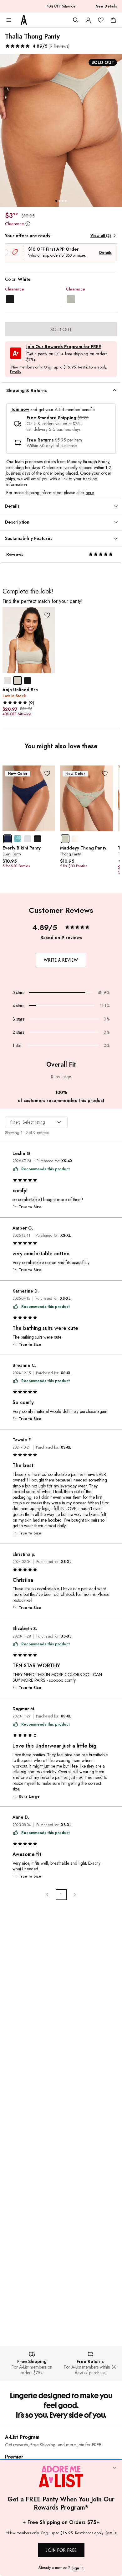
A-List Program (22, 2437)
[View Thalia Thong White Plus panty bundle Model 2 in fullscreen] (61, 130)
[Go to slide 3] (63, 201)
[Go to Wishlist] (101, 20)
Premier (14, 2457)
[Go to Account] (88, 20)
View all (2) (101, 236)
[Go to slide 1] (56, 201)
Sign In (77, 2568)
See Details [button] (107, 6)
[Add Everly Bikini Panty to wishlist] (47, 773)
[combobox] (36, 1122)
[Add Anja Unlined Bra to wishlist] (47, 615)
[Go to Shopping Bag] (113, 20)
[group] (61, 130)
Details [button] (15, 372)
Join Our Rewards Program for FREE (64, 347)
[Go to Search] (76, 20)
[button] (37, 46)
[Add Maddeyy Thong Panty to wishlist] (105, 773)
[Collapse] (114, 2468)
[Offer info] (28, 224)
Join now (20, 409)
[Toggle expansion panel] (114, 390)
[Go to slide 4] (66, 201)
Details (105, 253)
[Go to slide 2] (59, 201)
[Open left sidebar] (9, 20)
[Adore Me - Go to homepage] (24, 20)
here (90, 493)
